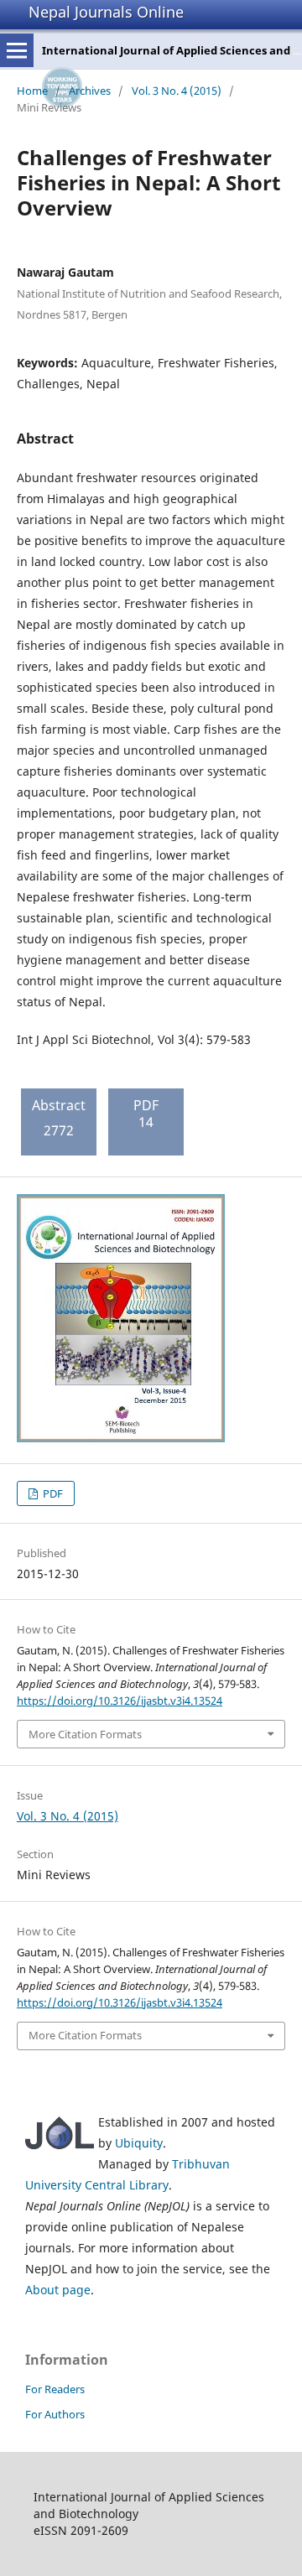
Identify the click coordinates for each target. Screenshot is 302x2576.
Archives (90, 91)
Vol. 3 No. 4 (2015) (177, 91)
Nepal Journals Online (106, 12)
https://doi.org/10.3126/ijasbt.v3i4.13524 (120, 1701)
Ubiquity (139, 2143)
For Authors (55, 2414)
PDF (52, 1493)
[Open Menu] (17, 50)
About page (58, 2290)
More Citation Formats (85, 1734)
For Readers (55, 2389)
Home (32, 91)
